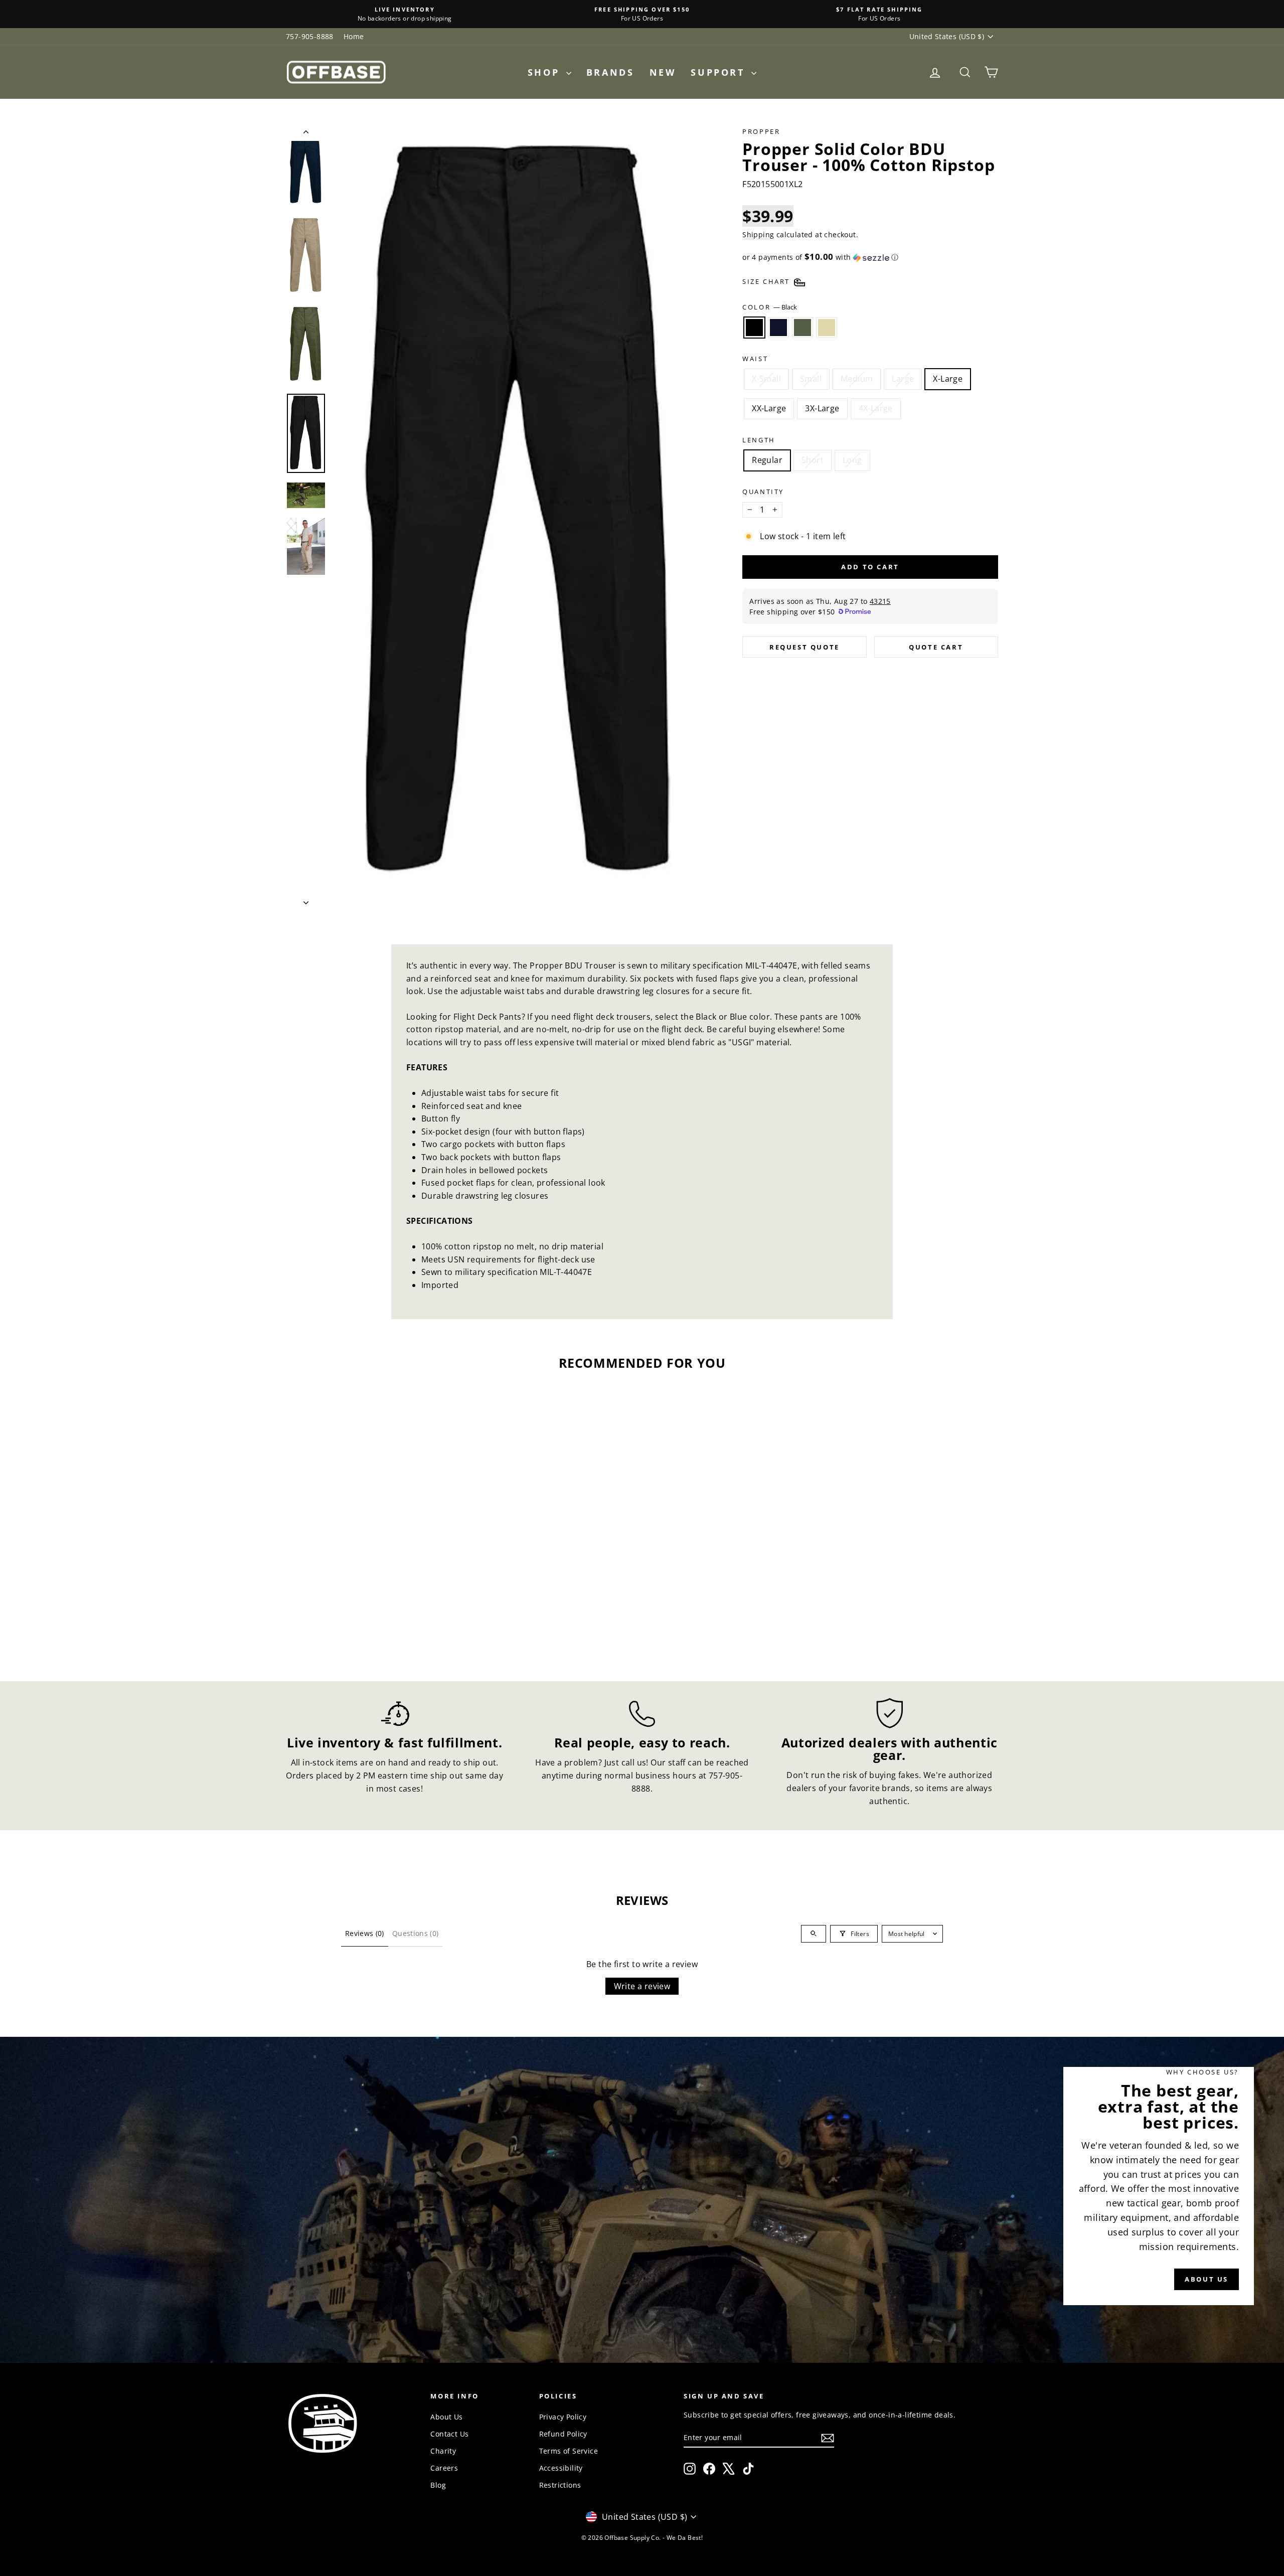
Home (354, 36)
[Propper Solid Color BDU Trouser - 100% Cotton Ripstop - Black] (350, 1622)
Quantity (763, 492)
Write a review (642, 1986)
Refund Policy (563, 2434)
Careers (444, 2468)
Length (759, 440)
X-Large (948, 379)
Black (754, 328)
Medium (857, 379)
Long (852, 460)
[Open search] (814, 1934)
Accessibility (561, 2468)
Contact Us (449, 2434)
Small (811, 379)
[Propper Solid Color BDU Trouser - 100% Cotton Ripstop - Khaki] (391, 1622)
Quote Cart (936, 647)
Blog (438, 2485)
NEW (663, 72)
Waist (755, 359)
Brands (610, 72)
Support (720, 72)
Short (813, 460)
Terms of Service (569, 2451)
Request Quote (805, 647)
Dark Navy (778, 328)
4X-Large (876, 408)
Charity (443, 2451)
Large (903, 379)
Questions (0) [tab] (416, 1933)
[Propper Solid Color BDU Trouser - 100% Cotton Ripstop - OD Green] (377, 1622)
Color (770, 307)
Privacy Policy (563, 2417)
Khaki (827, 328)
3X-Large (822, 408)
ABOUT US (1207, 2279)
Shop (546, 72)
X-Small (766, 379)
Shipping (758, 234)
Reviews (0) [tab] (365, 1933)
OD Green (802, 328)
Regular (767, 460)
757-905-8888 (310, 36)
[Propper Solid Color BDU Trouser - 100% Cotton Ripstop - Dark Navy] (364, 1622)
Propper (761, 131)
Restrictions (560, 2485)
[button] (870, 257)
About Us (446, 2417)
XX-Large (769, 408)
